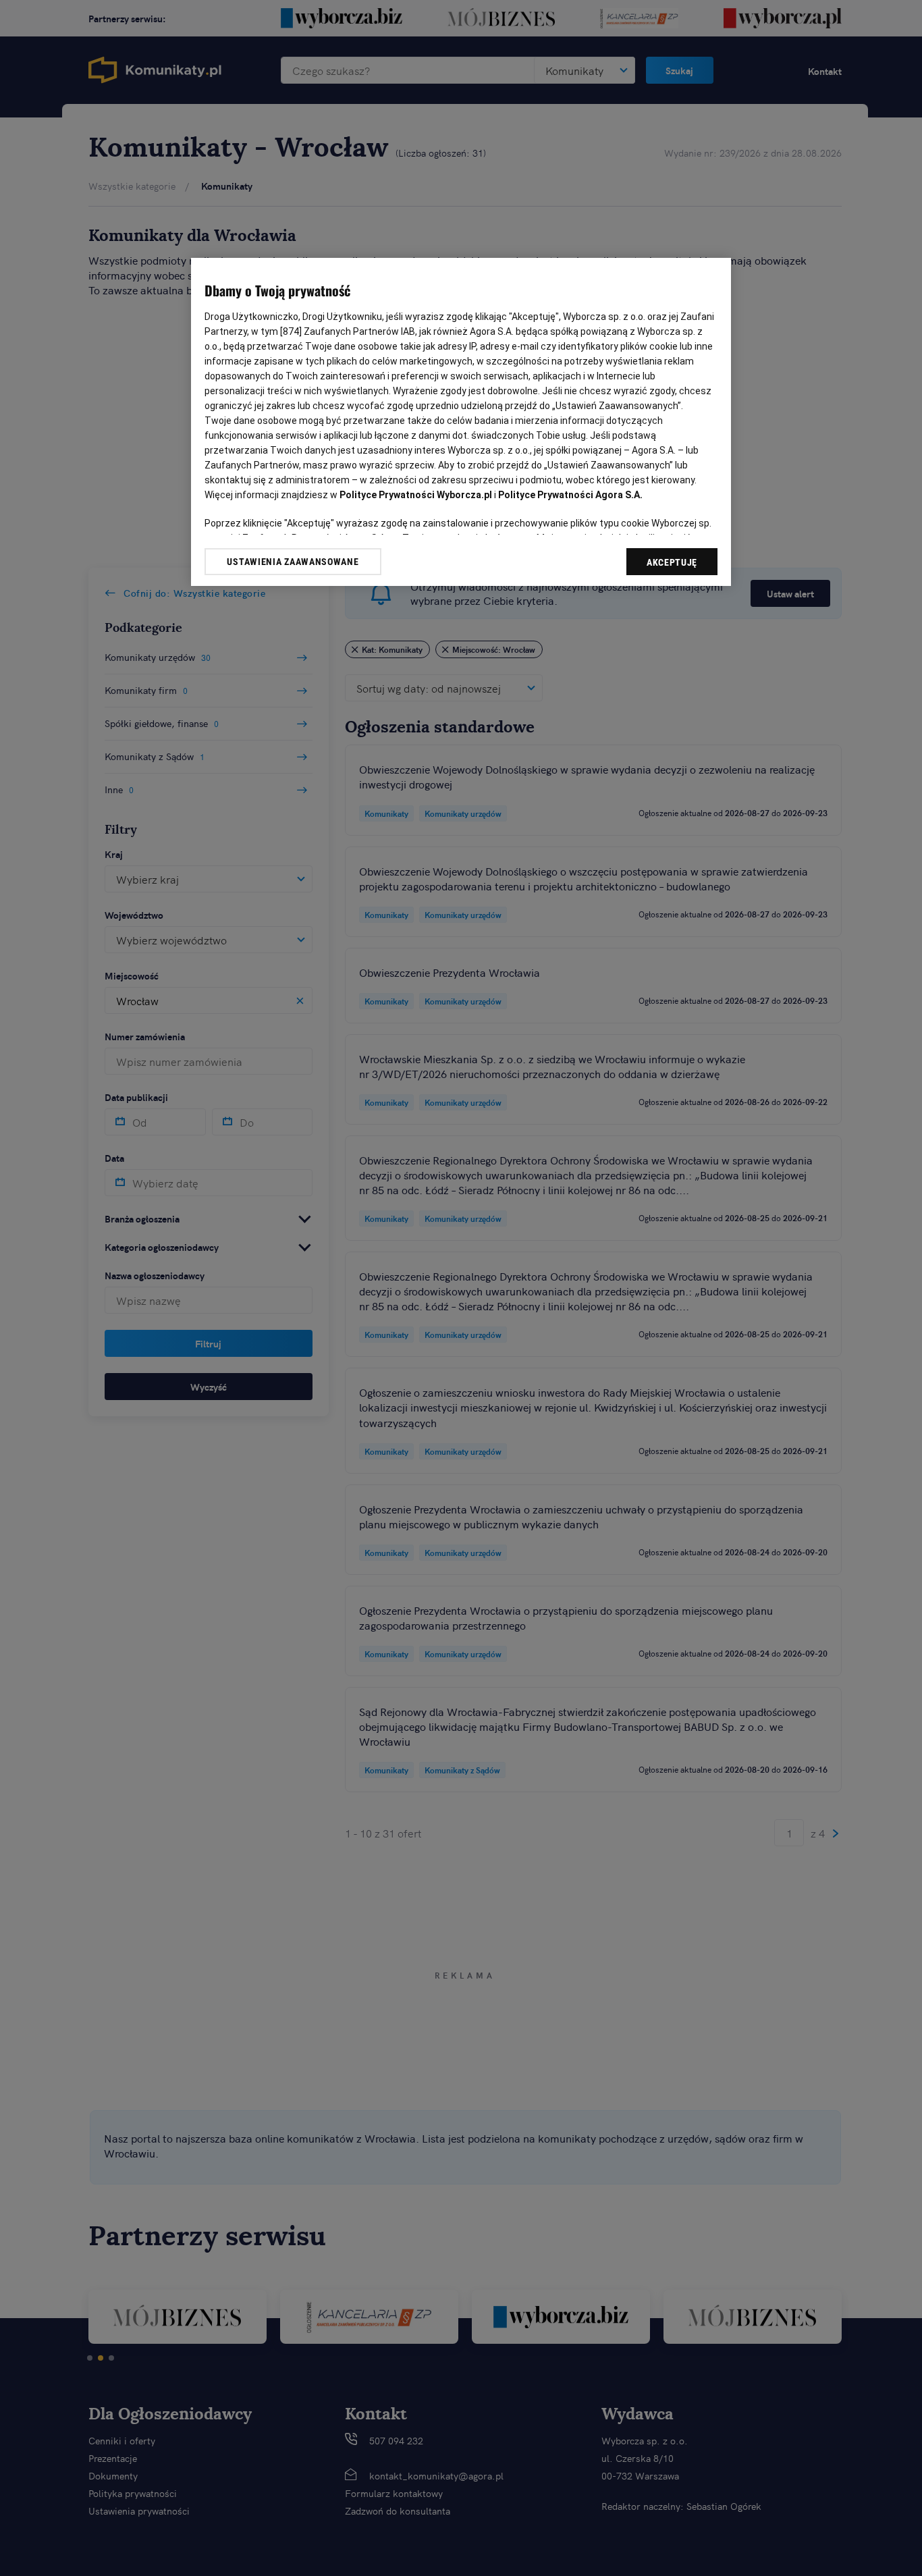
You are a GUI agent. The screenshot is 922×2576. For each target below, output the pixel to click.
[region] (461, 422)
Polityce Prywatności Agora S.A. (570, 495)
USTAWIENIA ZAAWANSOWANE (293, 562)
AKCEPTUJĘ (672, 562)
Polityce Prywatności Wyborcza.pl (416, 495)
